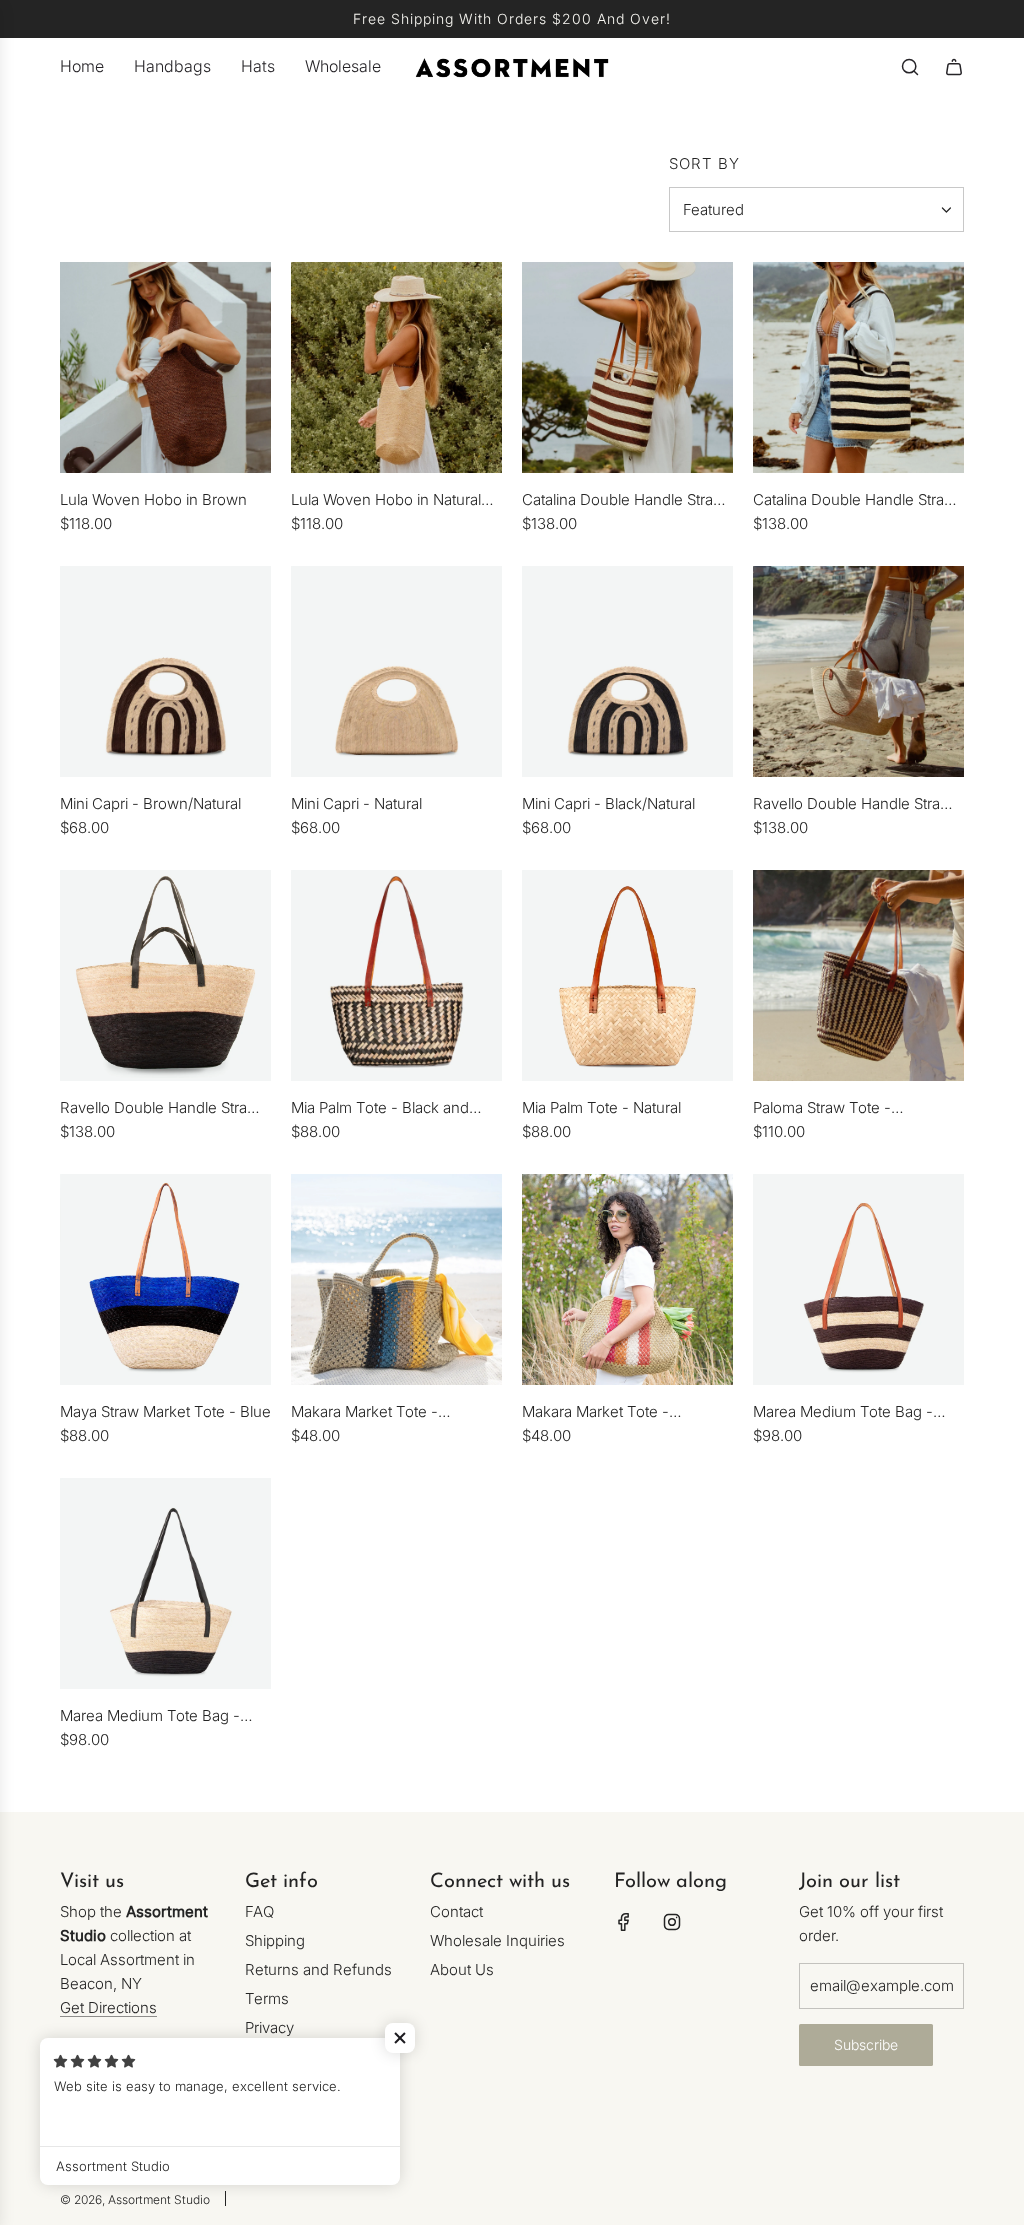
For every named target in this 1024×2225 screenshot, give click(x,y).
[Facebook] (624, 1922)
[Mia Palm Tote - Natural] (627, 975)
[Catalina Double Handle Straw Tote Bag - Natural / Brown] (627, 367)
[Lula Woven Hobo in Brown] (165, 367)
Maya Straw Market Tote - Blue (165, 1411)
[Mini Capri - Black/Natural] (627, 671)
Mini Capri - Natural (356, 803)
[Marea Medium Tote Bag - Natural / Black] (165, 1583)
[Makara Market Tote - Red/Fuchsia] (627, 1279)
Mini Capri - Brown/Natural (150, 803)
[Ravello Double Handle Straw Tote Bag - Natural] (858, 671)
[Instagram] (672, 1922)
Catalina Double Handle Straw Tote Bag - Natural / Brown (623, 501)
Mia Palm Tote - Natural (601, 1107)
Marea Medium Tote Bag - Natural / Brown (843, 1413)
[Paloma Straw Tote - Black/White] (858, 975)
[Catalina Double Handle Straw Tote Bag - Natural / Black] (858, 367)
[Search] (910, 67)
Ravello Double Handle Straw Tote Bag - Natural (852, 805)
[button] (400, 2038)
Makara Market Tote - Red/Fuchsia (595, 1413)
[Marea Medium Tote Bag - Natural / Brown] (858, 1279)
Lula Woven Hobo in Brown (153, 499)
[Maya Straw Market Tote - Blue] (165, 1279)
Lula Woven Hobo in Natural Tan (386, 501)
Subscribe (866, 2044)
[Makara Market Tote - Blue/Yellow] (396, 1279)
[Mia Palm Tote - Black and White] (396, 975)
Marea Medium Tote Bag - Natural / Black (150, 1717)
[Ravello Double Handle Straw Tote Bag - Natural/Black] (165, 975)
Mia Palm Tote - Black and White (380, 1109)
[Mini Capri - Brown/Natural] (165, 671)
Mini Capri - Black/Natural (608, 803)
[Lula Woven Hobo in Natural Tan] (396, 367)
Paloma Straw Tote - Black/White (822, 1109)
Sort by (704, 163)
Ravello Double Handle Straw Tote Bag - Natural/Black (159, 1109)
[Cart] (954, 67)
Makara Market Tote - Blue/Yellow (364, 1413)
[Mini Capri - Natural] (396, 671)
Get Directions (108, 2007)
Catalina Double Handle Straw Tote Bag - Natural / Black (854, 501)
